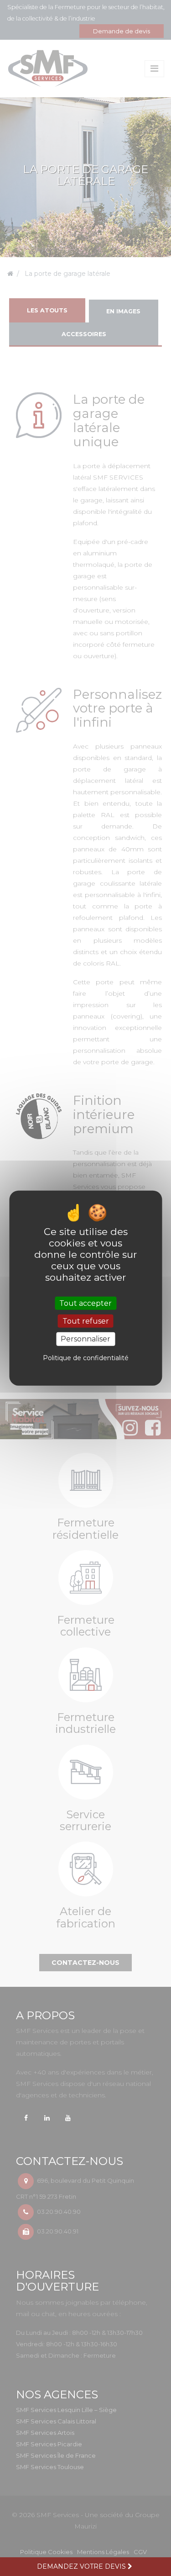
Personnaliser (85, 1339)
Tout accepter (85, 1303)
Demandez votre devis (82, 2566)
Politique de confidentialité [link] (86, 1357)
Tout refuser (86, 1321)
